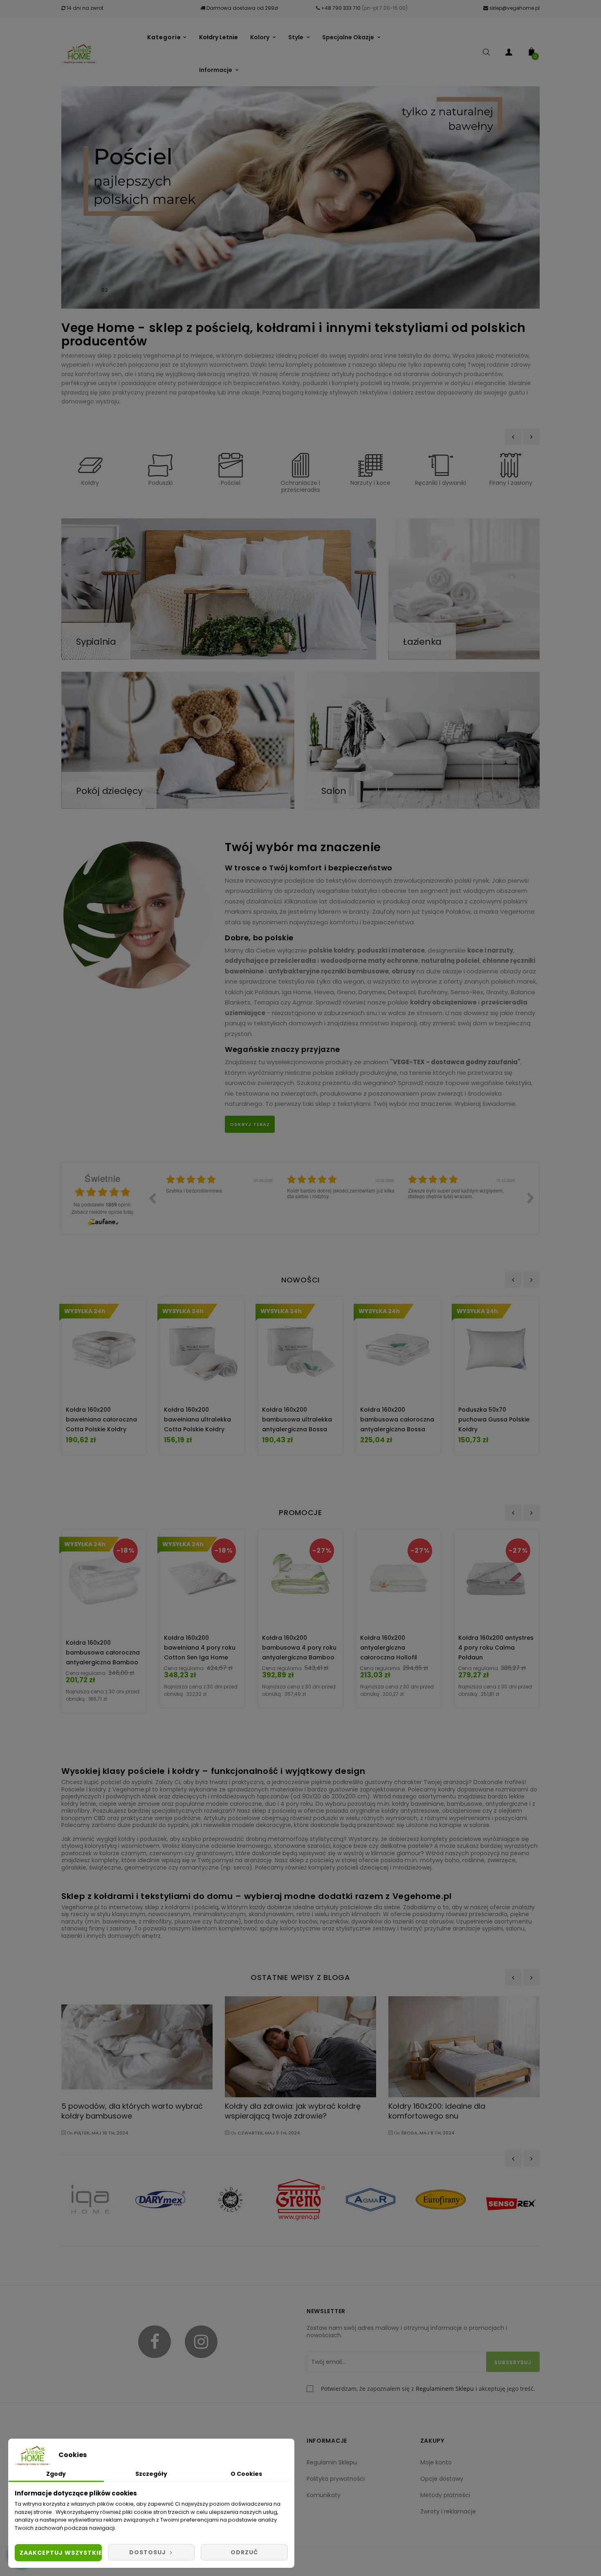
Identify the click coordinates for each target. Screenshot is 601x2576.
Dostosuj (148, 2552)
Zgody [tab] (56, 2474)
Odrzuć (244, 2552)
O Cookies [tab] (246, 2474)
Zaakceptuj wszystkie (61, 2553)
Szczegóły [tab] (151, 2474)
